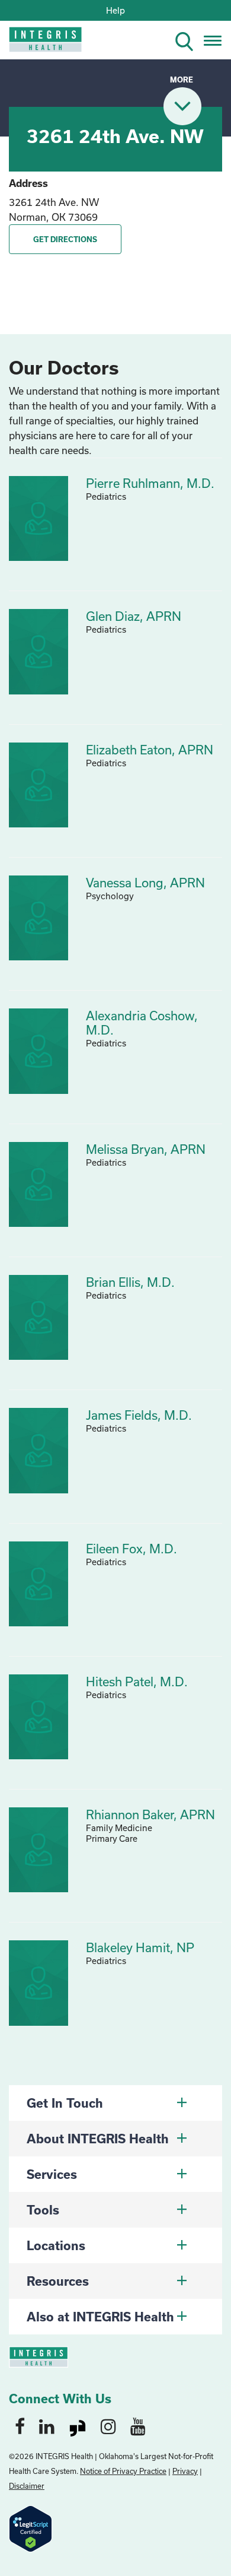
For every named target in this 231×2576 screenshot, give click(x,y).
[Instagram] (108, 2426)
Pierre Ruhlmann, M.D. (150, 483)
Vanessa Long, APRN (145, 883)
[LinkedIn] (47, 2426)
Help (115, 10)
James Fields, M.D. (139, 1415)
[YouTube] (138, 2426)
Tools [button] (43, 2210)
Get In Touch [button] (65, 2103)
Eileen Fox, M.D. (131, 1549)
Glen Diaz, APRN (134, 616)
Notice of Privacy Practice (123, 2471)
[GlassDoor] (78, 2426)
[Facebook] (20, 2426)
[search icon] (189, 39)
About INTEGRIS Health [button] (98, 2139)
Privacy (185, 2471)
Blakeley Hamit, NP (140, 1947)
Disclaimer (27, 2486)
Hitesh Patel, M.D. (137, 1682)
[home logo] (37, 43)
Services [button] (52, 2174)
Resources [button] (58, 2281)
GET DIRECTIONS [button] (65, 239)
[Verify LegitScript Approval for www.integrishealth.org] (31, 2527)
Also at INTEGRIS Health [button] (100, 2317)
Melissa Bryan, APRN (146, 1149)
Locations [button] (56, 2245)
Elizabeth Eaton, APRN (150, 750)
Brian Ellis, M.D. (130, 1282)
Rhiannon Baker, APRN (150, 1814)
